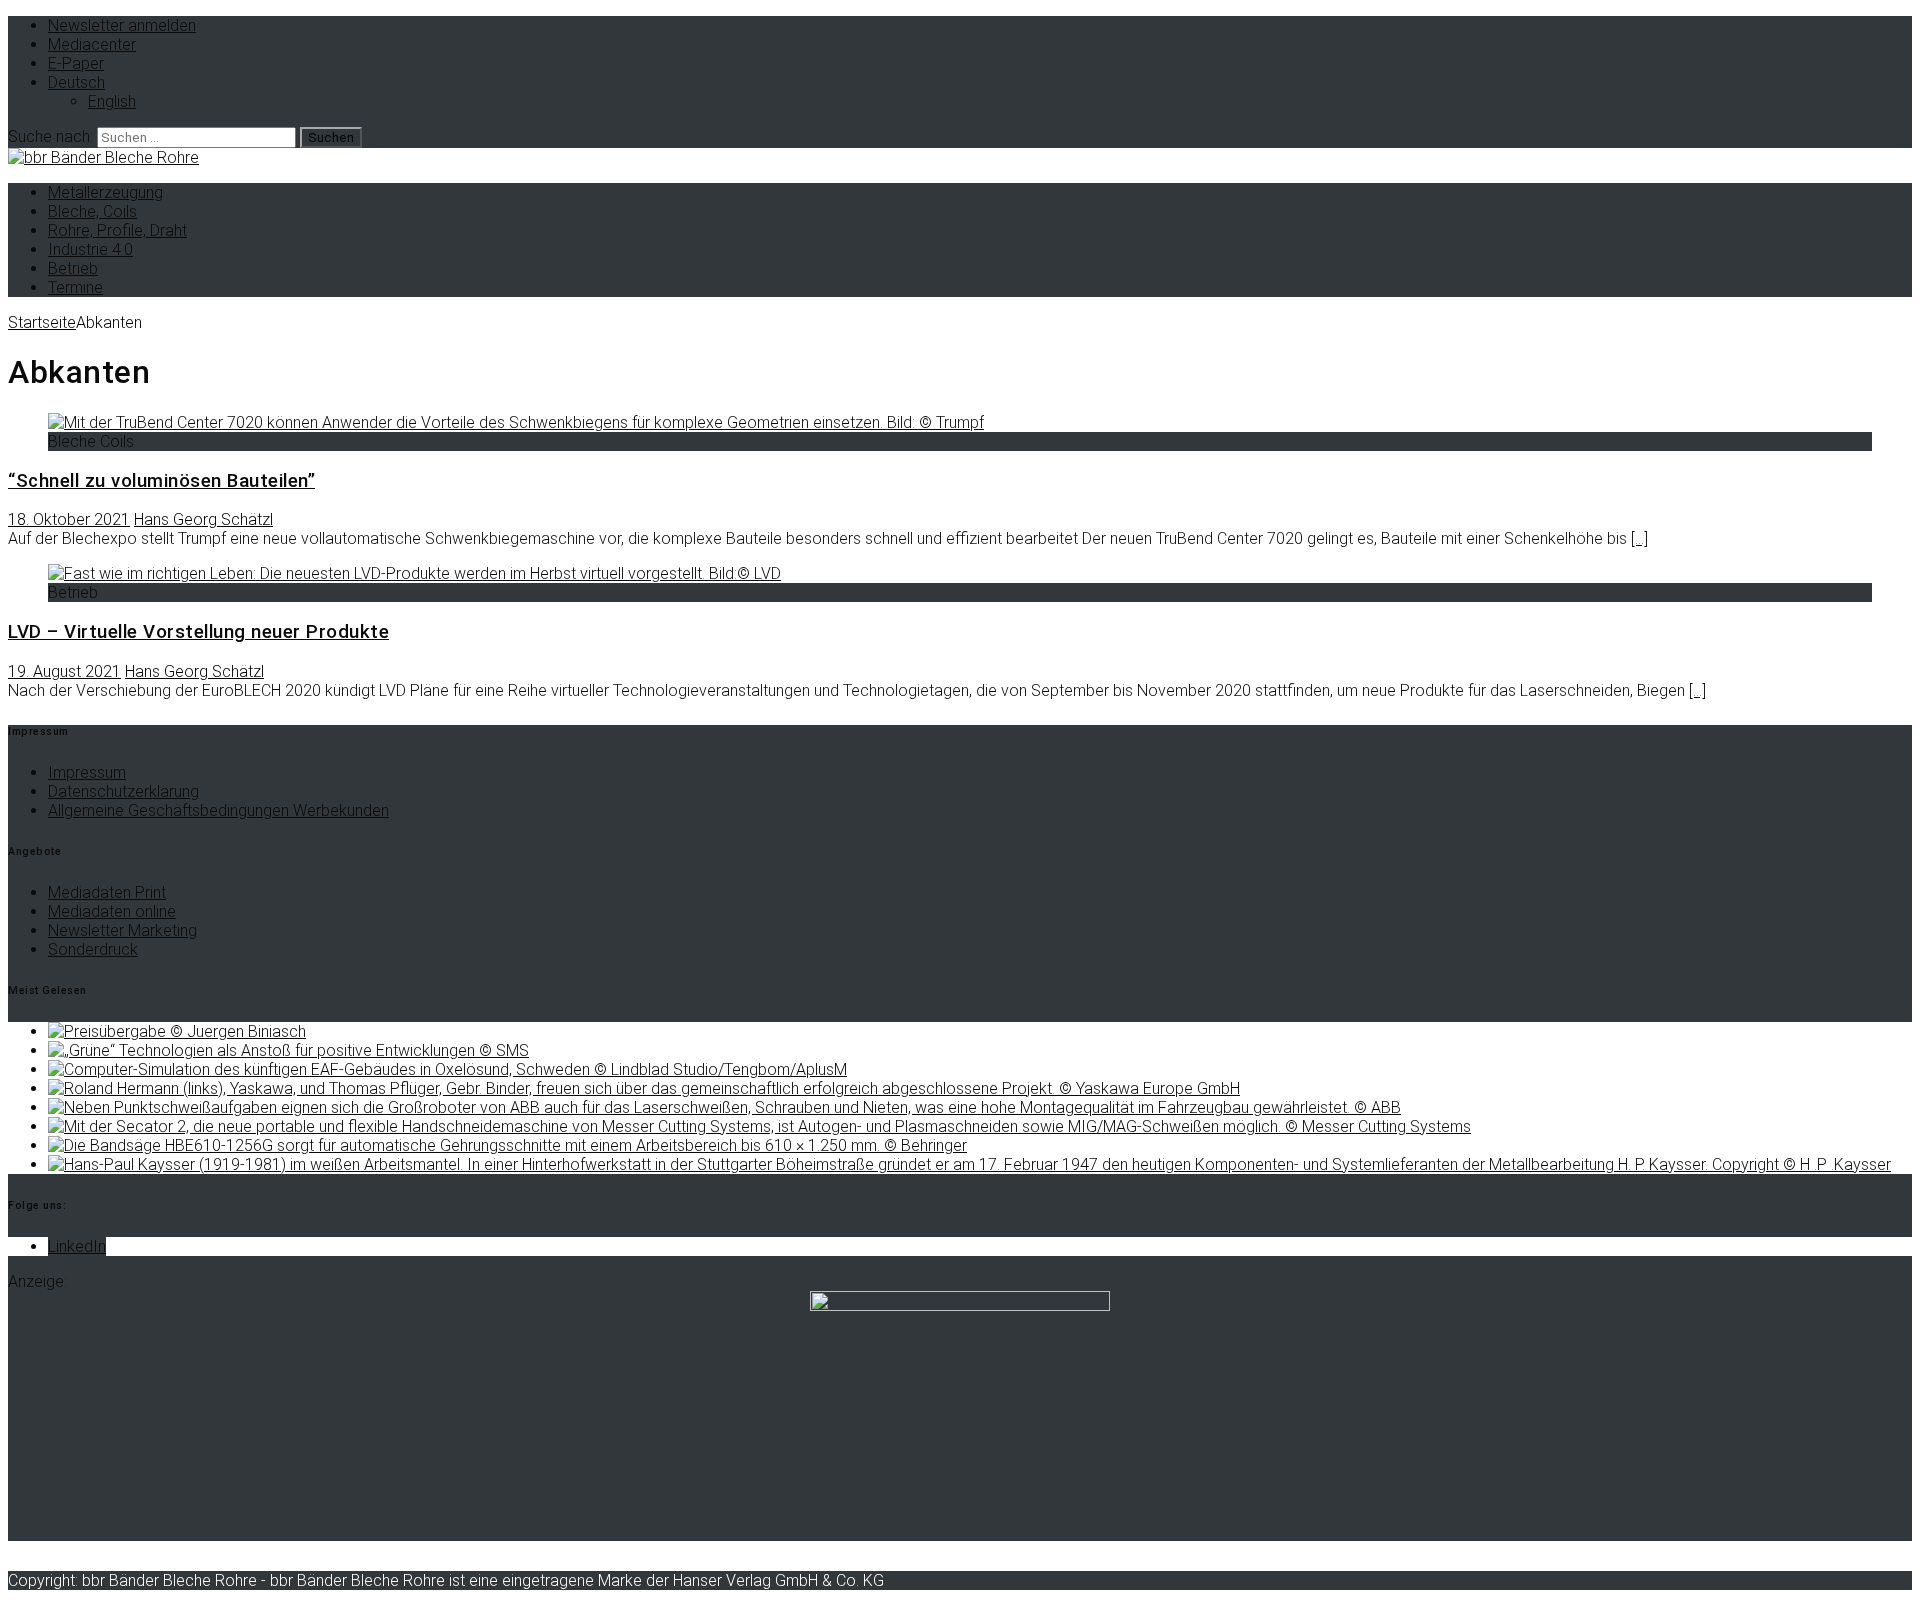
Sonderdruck (93, 949)
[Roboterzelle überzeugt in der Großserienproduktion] (644, 1088)
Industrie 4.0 (90, 249)
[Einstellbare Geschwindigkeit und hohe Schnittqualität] (759, 1126)
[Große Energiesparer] (724, 1107)
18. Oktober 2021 (69, 519)
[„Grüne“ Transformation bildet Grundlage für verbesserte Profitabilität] (288, 1050)
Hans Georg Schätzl (203, 519)
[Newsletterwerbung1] (960, 1305)
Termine (75, 287)
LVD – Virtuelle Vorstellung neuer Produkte (198, 632)
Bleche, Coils (92, 211)
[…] (1639, 538)
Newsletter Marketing (122, 930)
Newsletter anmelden (122, 25)
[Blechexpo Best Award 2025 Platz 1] (177, 1031)
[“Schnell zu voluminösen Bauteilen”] (516, 422)
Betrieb (73, 268)
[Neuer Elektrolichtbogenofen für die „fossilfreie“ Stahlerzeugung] (447, 1069)
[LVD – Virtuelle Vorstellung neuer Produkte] (414, 573)
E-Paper (76, 63)
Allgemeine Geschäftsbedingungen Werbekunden (218, 810)
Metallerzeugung (105, 192)
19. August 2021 (64, 671)
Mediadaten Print (107, 892)
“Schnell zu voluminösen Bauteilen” (161, 481)
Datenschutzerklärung (123, 791)
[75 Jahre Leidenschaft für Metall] (969, 1164)
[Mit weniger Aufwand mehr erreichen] (507, 1145)
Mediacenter (92, 44)
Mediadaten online (112, 911)
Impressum (87, 772)
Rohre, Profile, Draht (117, 230)
